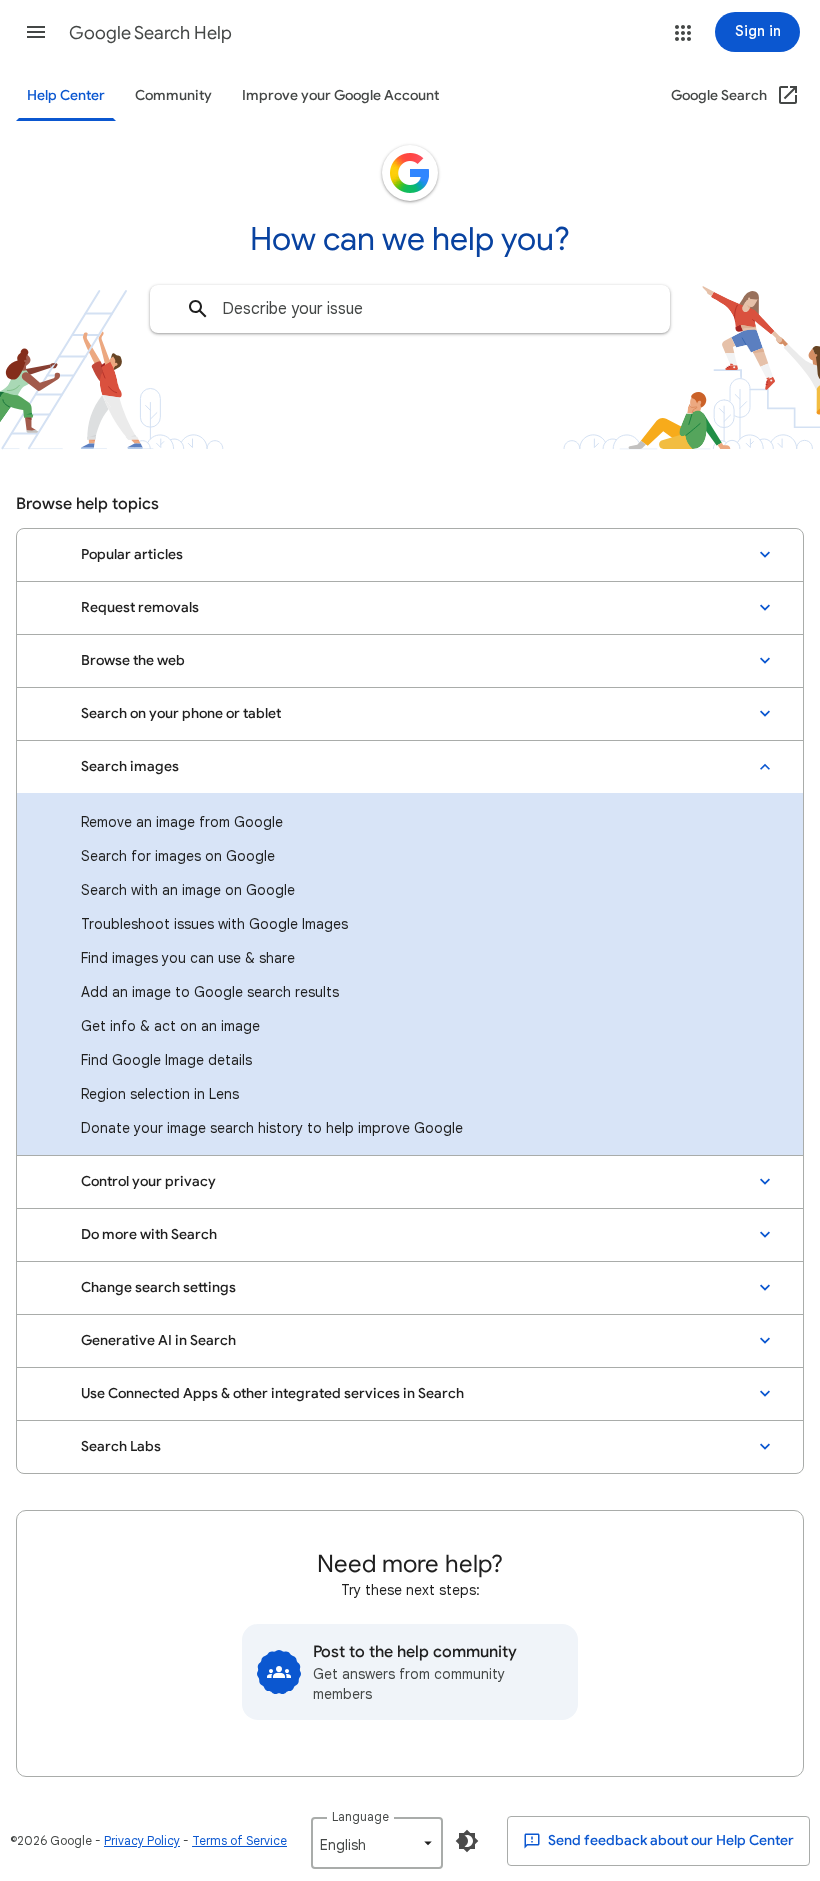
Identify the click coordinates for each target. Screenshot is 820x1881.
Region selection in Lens (160, 1094)
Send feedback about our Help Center (669, 1840)
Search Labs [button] (121, 1446)
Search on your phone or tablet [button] (181, 713)
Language (360, 1816)
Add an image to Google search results (210, 992)
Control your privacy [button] (148, 1181)
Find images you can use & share (188, 958)
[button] (36, 32)
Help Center (66, 95)
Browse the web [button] (133, 660)
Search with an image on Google (188, 890)
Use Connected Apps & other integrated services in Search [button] (272, 1393)
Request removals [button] (140, 607)
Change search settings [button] (158, 1287)
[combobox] (410, 309)
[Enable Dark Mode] (467, 1841)
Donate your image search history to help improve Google (272, 1128)
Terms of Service (239, 1840)
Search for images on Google (178, 856)
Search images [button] (130, 766)
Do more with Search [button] (149, 1234)
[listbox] (377, 1843)
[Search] (198, 309)
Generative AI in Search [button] (158, 1340)
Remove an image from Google (182, 822)
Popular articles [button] (132, 554)
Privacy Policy (142, 1840)
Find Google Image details (166, 1060)
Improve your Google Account (340, 95)
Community (173, 95)
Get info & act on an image (170, 1026)
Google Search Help (150, 33)
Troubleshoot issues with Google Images (214, 924)
